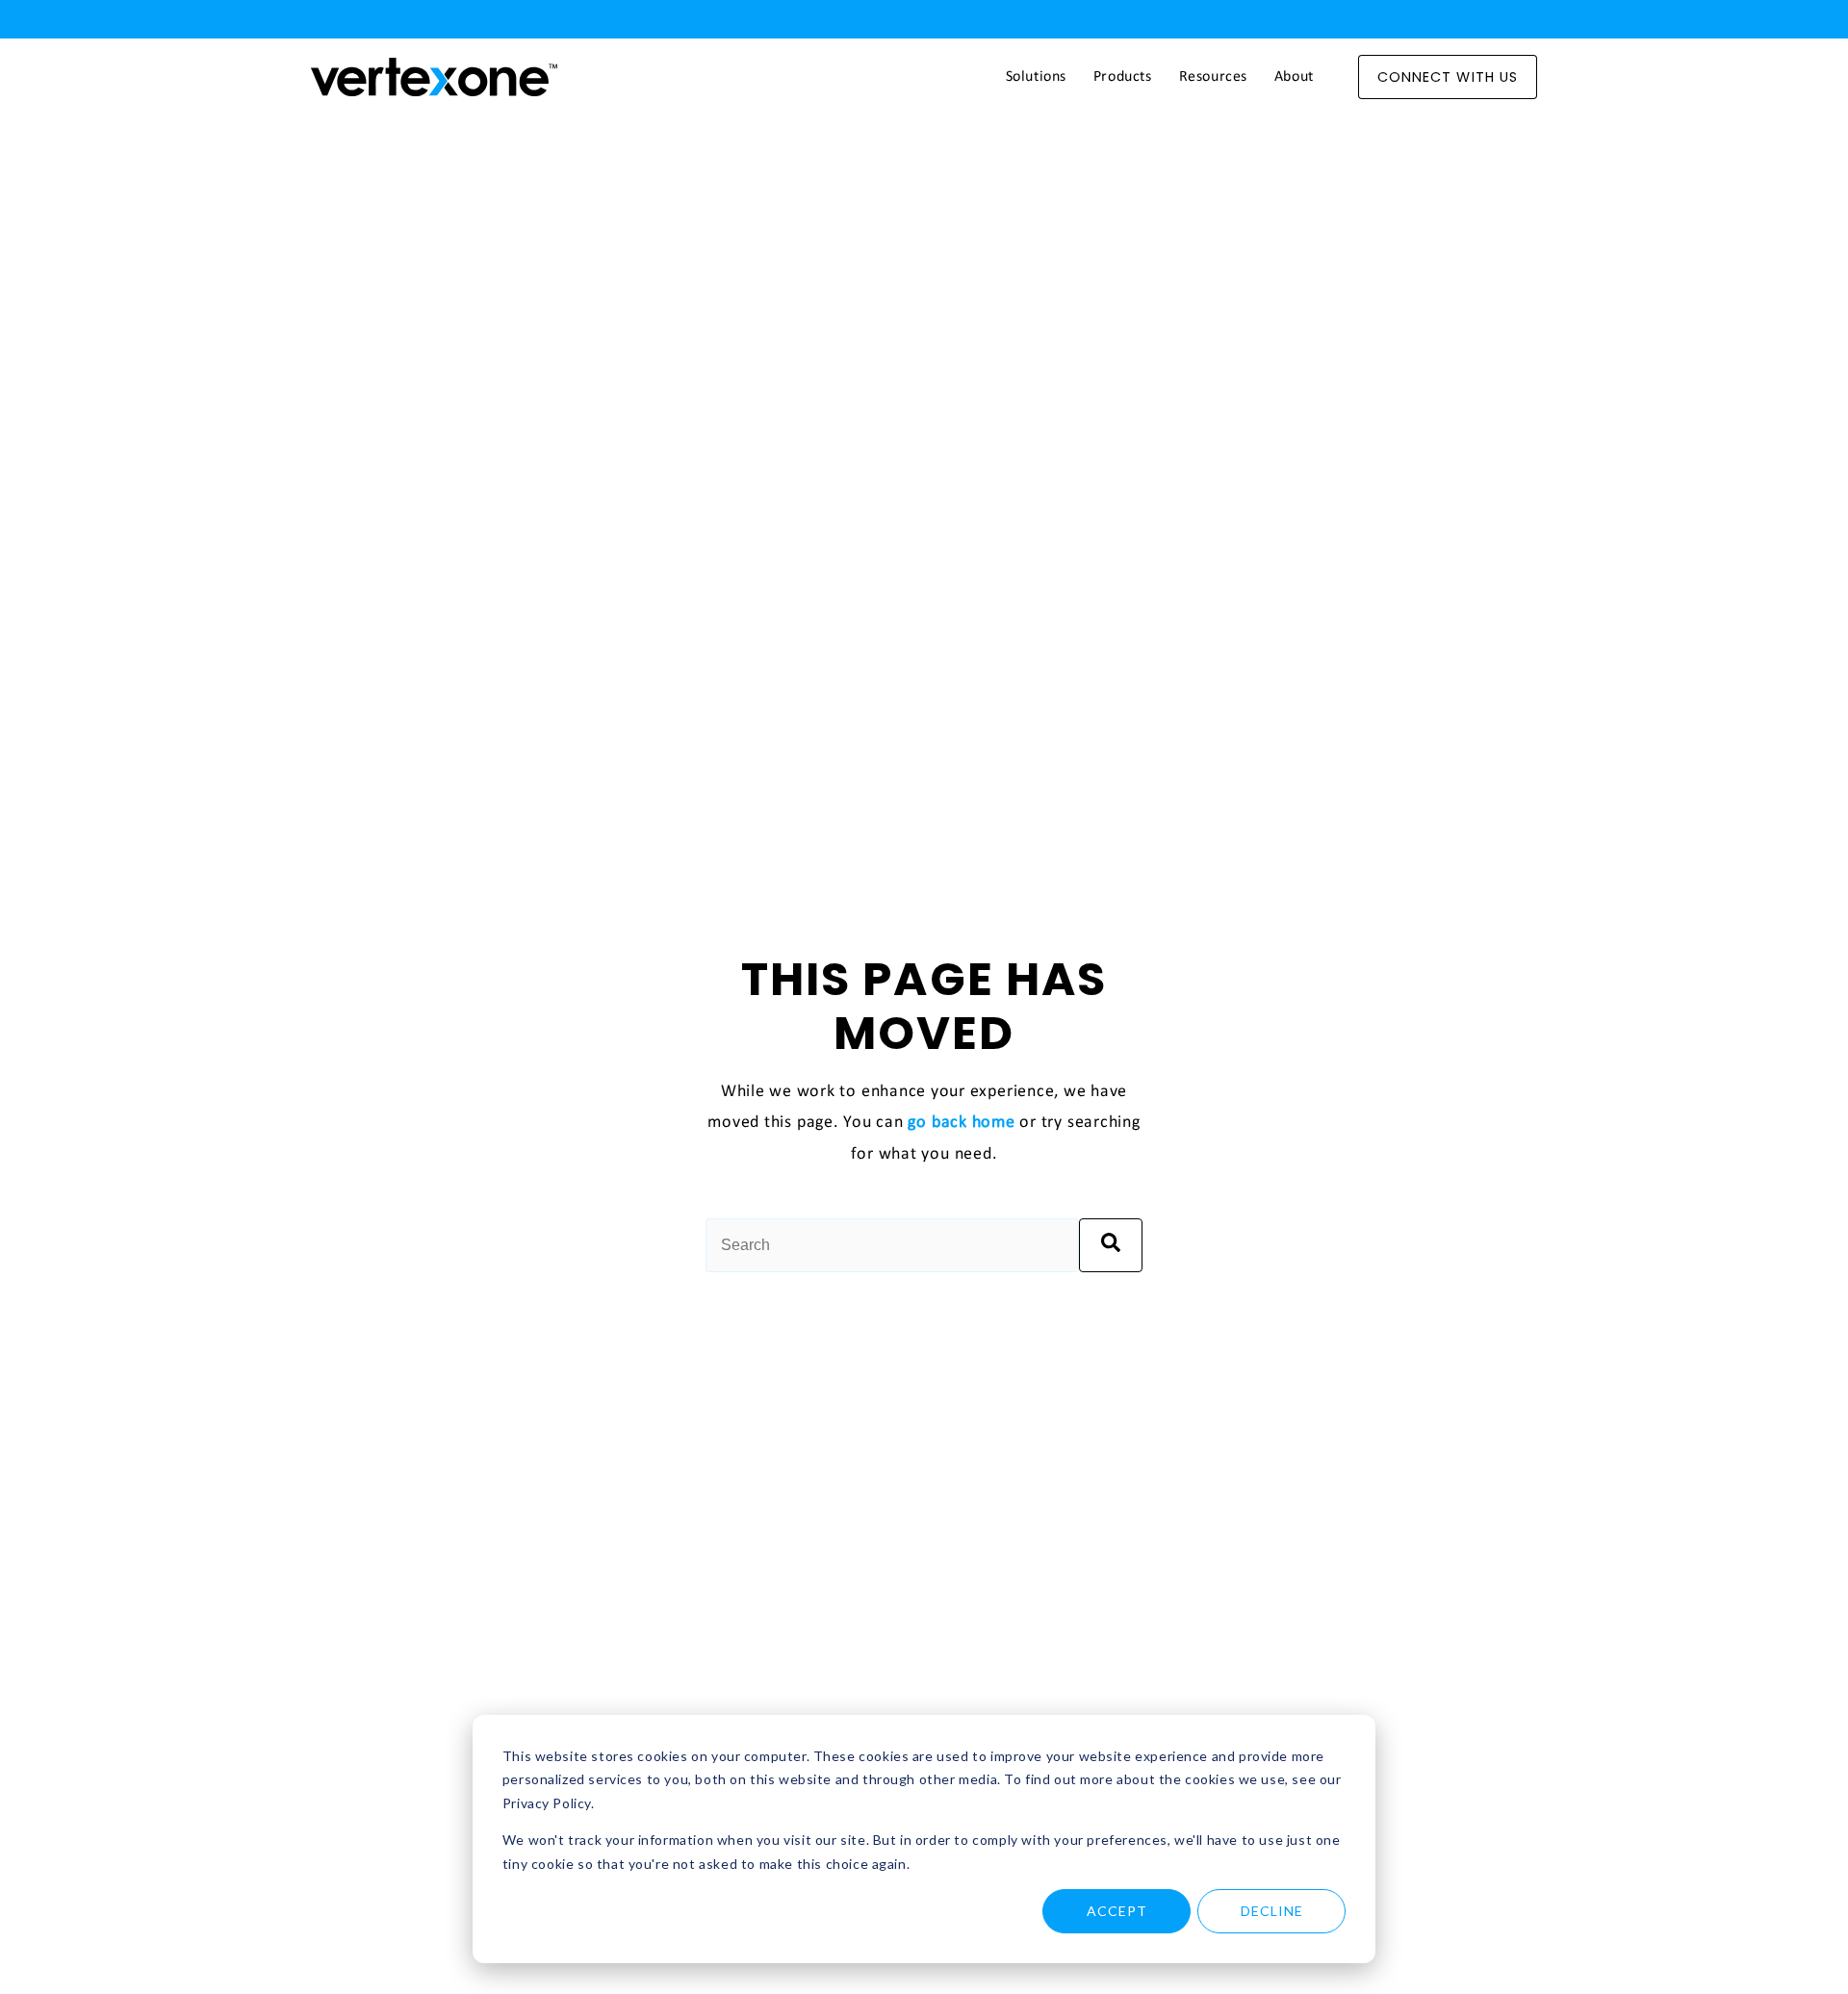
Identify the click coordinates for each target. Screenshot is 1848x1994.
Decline (1272, 1911)
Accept (1117, 1911)
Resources (1213, 77)
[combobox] (892, 1245)
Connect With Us (1448, 77)
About (1294, 77)
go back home (961, 1123)
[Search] (1111, 1245)
